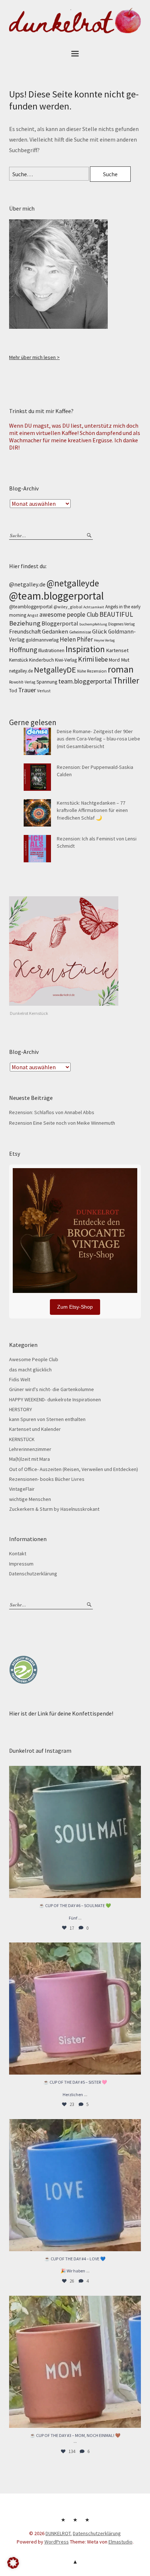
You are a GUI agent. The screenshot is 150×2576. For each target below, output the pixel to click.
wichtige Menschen (30, 1499)
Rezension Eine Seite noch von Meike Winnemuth (62, 1123)
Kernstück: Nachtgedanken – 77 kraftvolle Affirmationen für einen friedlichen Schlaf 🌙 (92, 810)
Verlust (44, 691)
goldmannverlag (42, 640)
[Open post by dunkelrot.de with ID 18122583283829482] (75, 2362)
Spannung (47, 682)
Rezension (97, 671)
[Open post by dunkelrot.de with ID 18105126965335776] (75, 1832)
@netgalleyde (73, 583)
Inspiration (85, 649)
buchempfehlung (93, 624)
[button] (13, 2563)
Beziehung (25, 623)
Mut (125, 660)
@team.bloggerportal (56, 596)
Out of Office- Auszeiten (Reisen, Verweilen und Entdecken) (74, 1469)
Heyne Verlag (104, 640)
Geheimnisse (80, 632)
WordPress (57, 2542)
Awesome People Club (34, 1359)
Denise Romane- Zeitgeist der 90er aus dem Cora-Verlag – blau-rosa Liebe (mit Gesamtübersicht (98, 739)
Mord (114, 660)
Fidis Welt (20, 1379)
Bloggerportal (60, 623)
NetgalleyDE (55, 670)
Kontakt (18, 1553)
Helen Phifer (76, 639)
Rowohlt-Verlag (22, 682)
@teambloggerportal (31, 607)
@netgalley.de (27, 584)
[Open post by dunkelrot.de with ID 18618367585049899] (75, 2185)
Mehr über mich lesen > (34, 357)
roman (121, 669)
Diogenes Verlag (121, 624)
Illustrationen (51, 650)
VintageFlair (22, 1489)
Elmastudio (121, 2542)
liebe (101, 659)
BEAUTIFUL (116, 614)
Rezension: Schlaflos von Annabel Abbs (52, 1112)
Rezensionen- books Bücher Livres (47, 1479)
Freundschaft (25, 632)
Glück (100, 631)
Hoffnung (23, 650)
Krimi (86, 659)
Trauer (27, 690)
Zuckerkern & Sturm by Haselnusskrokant (54, 1509)
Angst (33, 615)
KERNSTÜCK (22, 1439)
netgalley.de (21, 671)
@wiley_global (68, 607)
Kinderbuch (42, 660)
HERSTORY (21, 1409)
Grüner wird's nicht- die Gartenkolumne (52, 1389)
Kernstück (19, 660)
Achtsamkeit (94, 607)
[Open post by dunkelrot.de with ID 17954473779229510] (75, 2009)
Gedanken (55, 631)
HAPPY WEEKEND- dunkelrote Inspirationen (55, 1399)
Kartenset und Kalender (35, 1429)
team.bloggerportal (85, 681)
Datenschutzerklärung (33, 1574)
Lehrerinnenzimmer (30, 1449)
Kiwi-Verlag (66, 660)
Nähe (82, 671)
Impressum (21, 1564)
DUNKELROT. (59, 2533)
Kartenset (117, 650)
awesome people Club (69, 615)
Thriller (126, 680)
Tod (13, 691)
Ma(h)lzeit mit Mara (29, 1459)
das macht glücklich (30, 1370)
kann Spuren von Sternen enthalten (47, 1419)
